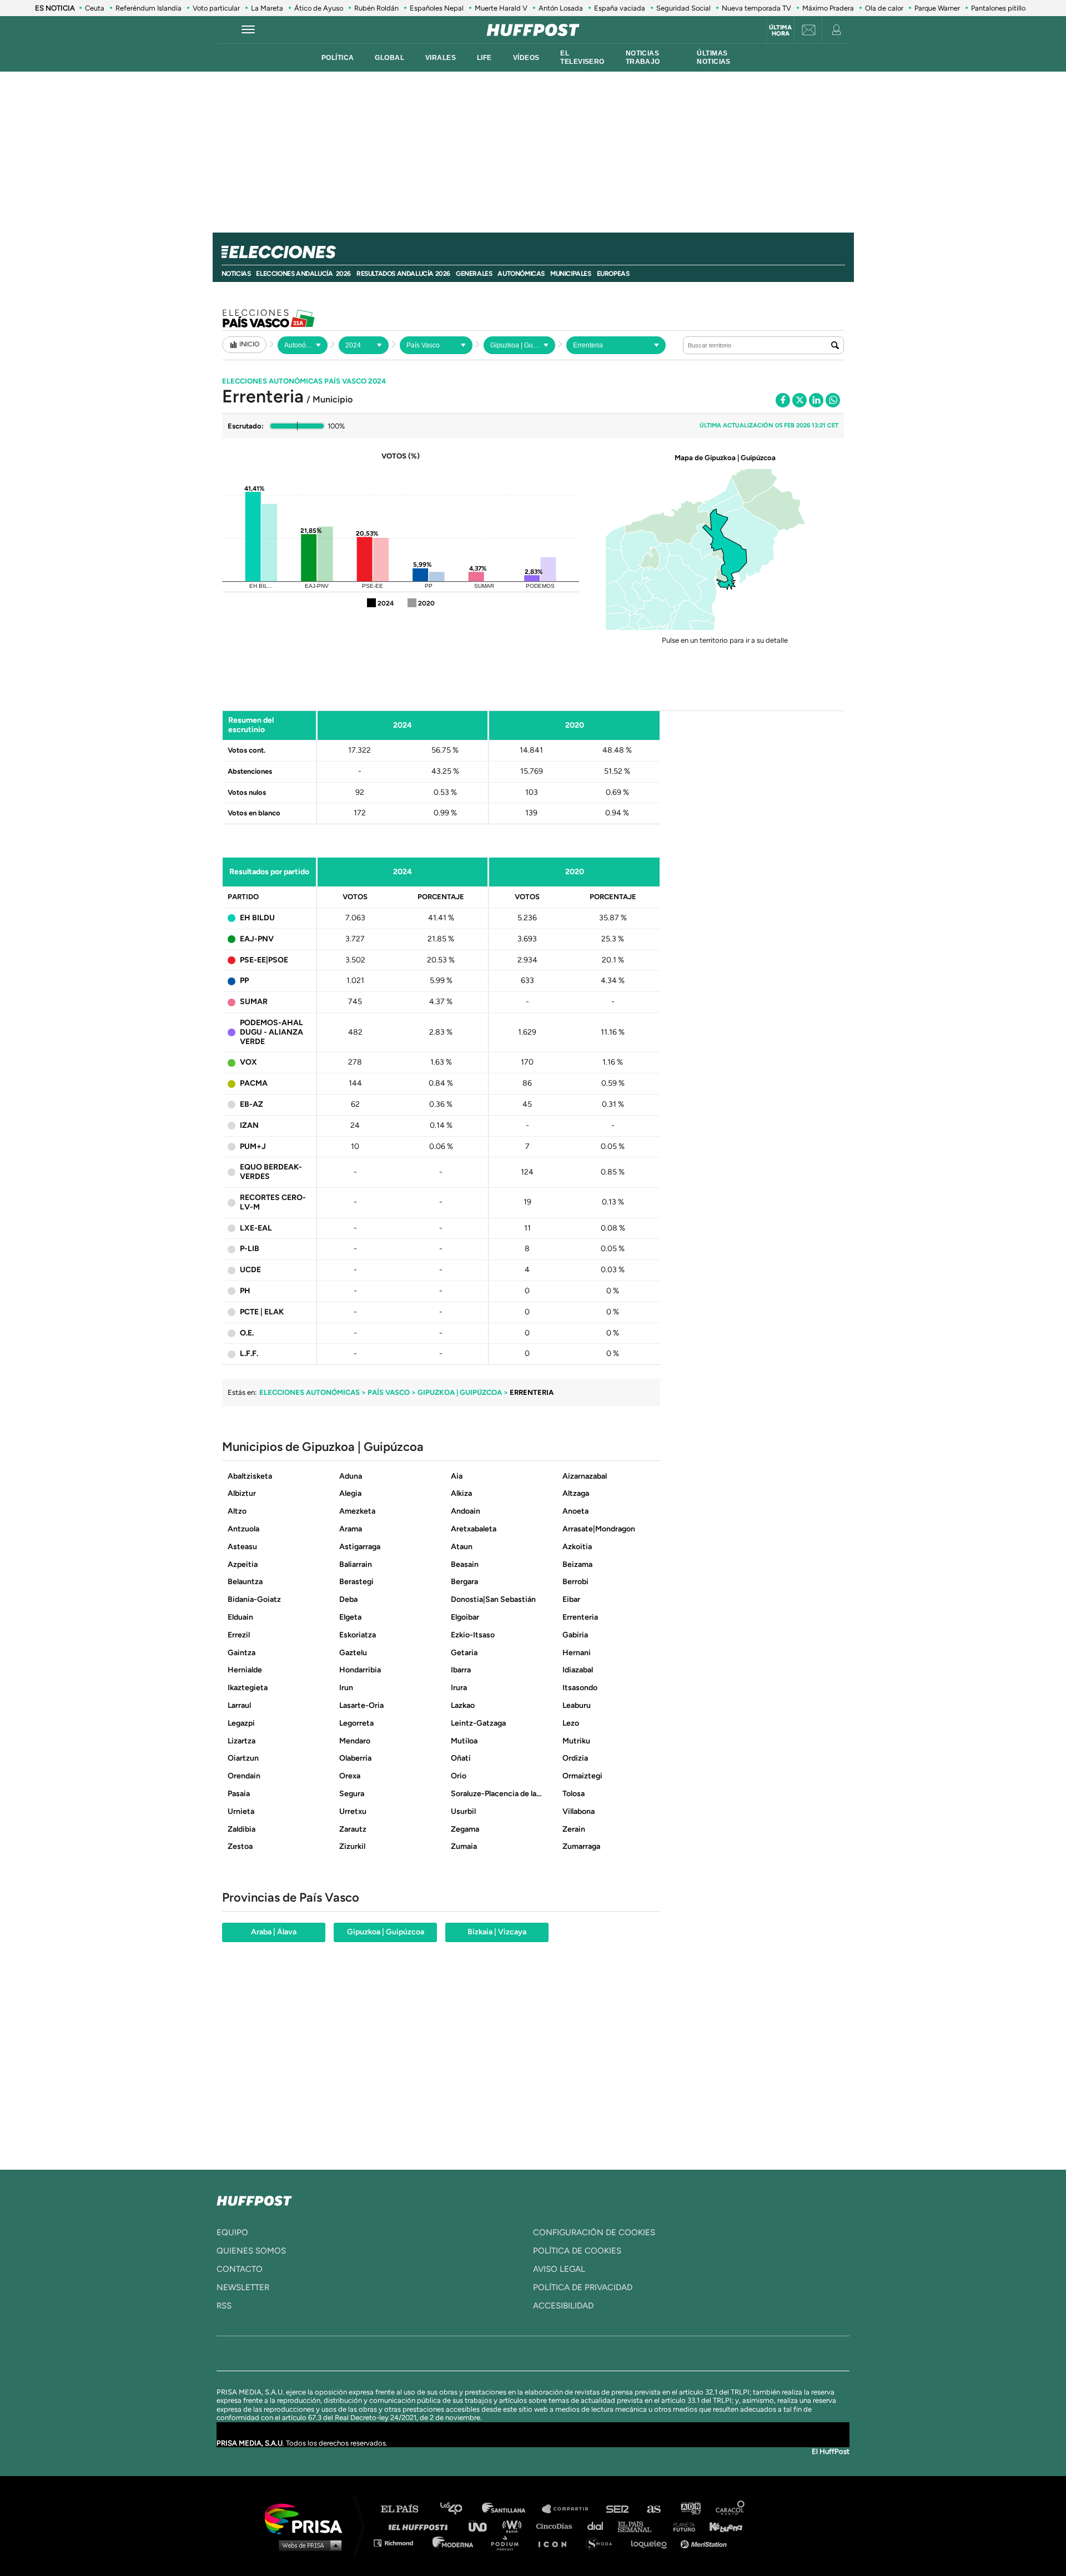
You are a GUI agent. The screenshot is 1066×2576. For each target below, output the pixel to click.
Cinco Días (557, 2526)
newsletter (243, 2287)
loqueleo (652, 2542)
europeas (613, 274)
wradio (514, 2526)
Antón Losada (561, 8)
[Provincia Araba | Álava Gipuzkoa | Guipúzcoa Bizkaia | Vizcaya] (519, 345)
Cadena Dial (599, 2526)
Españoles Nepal (437, 8)
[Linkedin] (816, 400)
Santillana (511, 2509)
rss (224, 2306)
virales (441, 58)
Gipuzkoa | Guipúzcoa (460, 1392)
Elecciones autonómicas (310, 1392)
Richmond (399, 2542)
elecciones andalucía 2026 (303, 274)
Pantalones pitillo (998, 8)
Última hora (780, 31)
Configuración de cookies (594, 2232)
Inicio (249, 344)
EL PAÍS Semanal (640, 2526)
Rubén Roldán (376, 8)
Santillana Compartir (570, 2509)
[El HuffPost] (533, 30)
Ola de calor (884, 8)
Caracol (731, 2509)
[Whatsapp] (833, 400)
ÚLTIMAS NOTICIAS (713, 57)
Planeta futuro (681, 2526)
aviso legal (559, 2269)
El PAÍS (406, 2509)
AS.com (653, 2509)
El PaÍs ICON (556, 2542)
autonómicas (521, 274)
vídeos (526, 58)
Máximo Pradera (828, 8)
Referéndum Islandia (149, 8)
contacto (240, 2269)
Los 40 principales (459, 2509)
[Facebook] (783, 400)
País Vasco (389, 1392)
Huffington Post (421, 2526)
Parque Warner (937, 8)
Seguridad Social (683, 8)
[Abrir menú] (248, 30)
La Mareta (267, 8)
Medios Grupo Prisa (307, 2545)
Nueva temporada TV (756, 8)
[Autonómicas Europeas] (303, 345)
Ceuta (95, 8)
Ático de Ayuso (319, 8)
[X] (799, 400)
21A (299, 318)
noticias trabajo (643, 57)
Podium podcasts (509, 2542)
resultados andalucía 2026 (403, 274)
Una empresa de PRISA (308, 2518)
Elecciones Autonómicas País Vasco (304, 381)
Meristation (705, 2542)
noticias (236, 274)
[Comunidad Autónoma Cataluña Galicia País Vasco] (436, 345)
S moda (603, 2542)
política (338, 58)
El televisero (582, 57)
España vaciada (620, 8)
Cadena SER (618, 2509)
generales (474, 274)
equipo (232, 2232)
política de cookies (577, 2251)
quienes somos (251, 2251)
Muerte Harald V (501, 8)
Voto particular (216, 8)
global (389, 58)
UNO (482, 2526)
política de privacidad (583, 2287)
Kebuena (721, 2526)
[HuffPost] (254, 2199)
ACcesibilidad (563, 2306)
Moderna (454, 2542)
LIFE (484, 58)
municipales (571, 274)
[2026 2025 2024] (364, 345)
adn (690, 2509)
